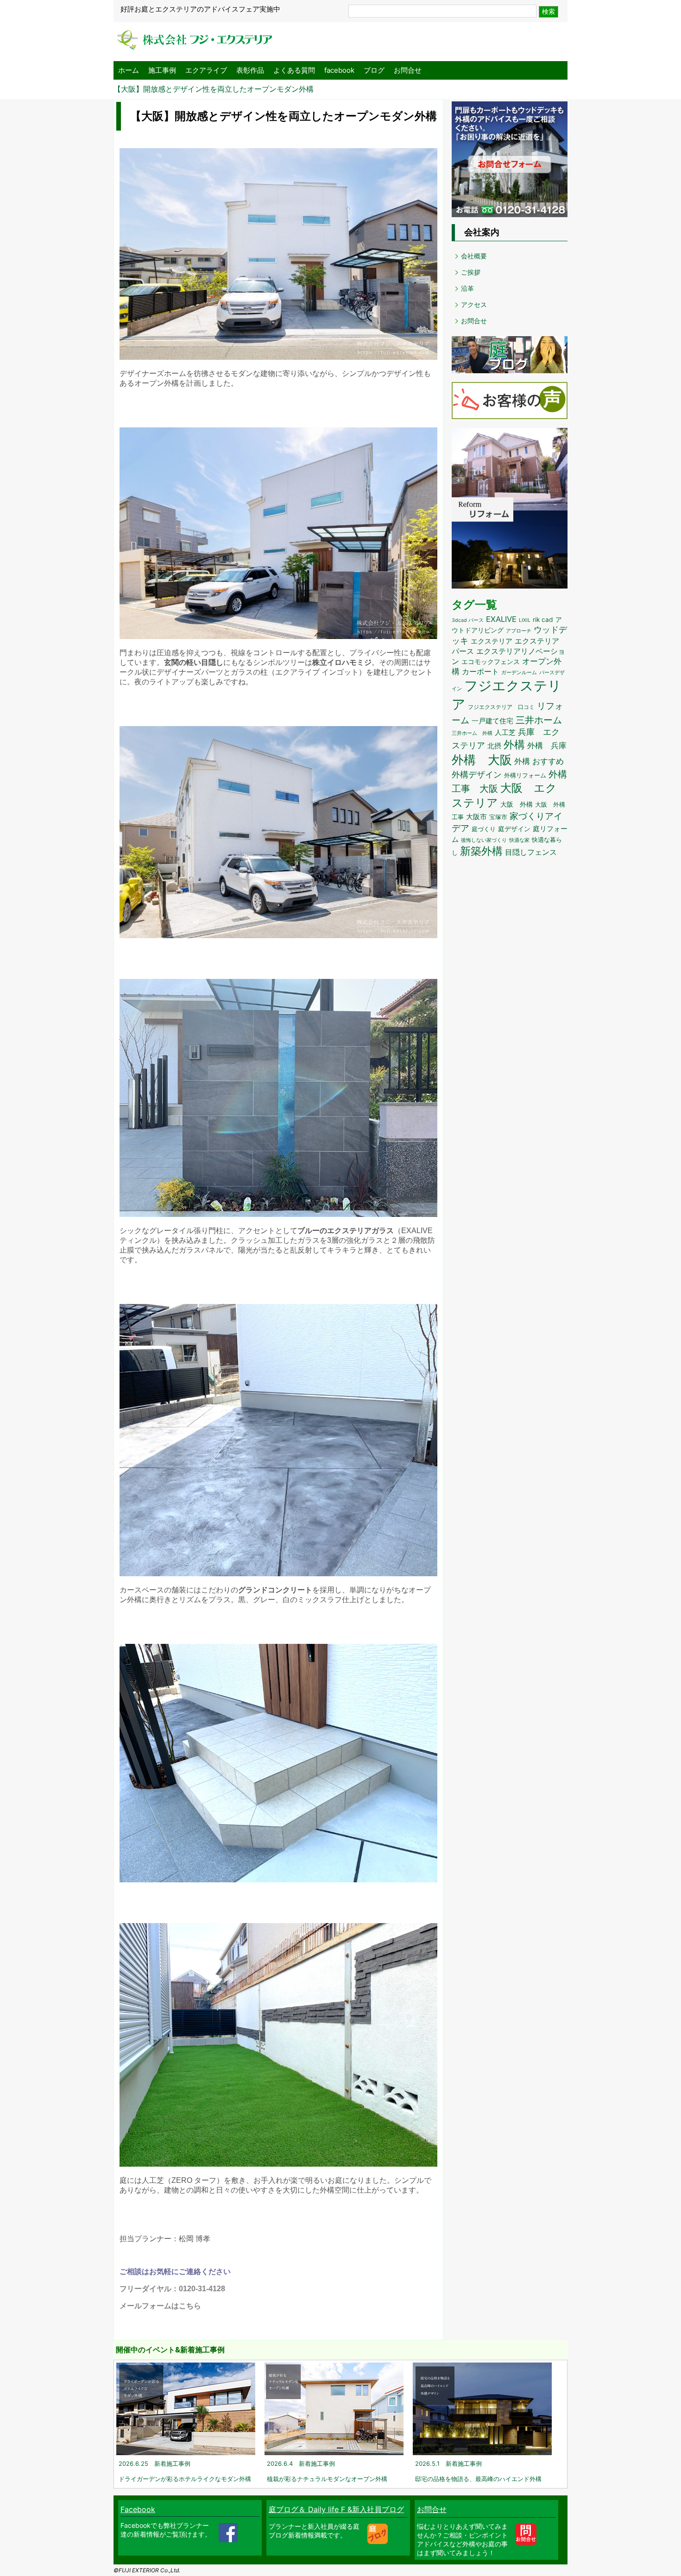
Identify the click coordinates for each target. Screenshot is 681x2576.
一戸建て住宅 (492, 721)
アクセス (474, 304)
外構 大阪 (482, 760)
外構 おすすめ (539, 761)
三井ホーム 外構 (472, 733)
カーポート (480, 671)
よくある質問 (294, 70)
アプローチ (519, 631)
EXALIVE (501, 619)
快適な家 (519, 840)
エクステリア (492, 641)
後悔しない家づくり (484, 840)
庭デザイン (514, 829)
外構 (514, 745)
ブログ (374, 70)
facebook (339, 70)
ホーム (129, 70)
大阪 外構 (517, 804)
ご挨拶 (471, 272)
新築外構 (481, 851)
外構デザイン (477, 774)
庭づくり (484, 829)
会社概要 (474, 256)
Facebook (138, 2509)
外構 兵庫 (547, 745)
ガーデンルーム (519, 673)
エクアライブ (206, 70)
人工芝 (505, 732)
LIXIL (525, 620)
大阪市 (476, 817)
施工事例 (162, 70)
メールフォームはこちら (160, 2306)
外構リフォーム (525, 775)
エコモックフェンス (491, 662)
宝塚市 (498, 817)
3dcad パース (468, 620)
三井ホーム (539, 720)
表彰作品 (250, 70)
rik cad (543, 620)
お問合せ (408, 70)
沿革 (467, 288)
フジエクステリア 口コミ (501, 707)
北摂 (494, 746)
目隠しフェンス (531, 852)
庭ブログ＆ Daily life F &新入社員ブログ (336, 2509)
